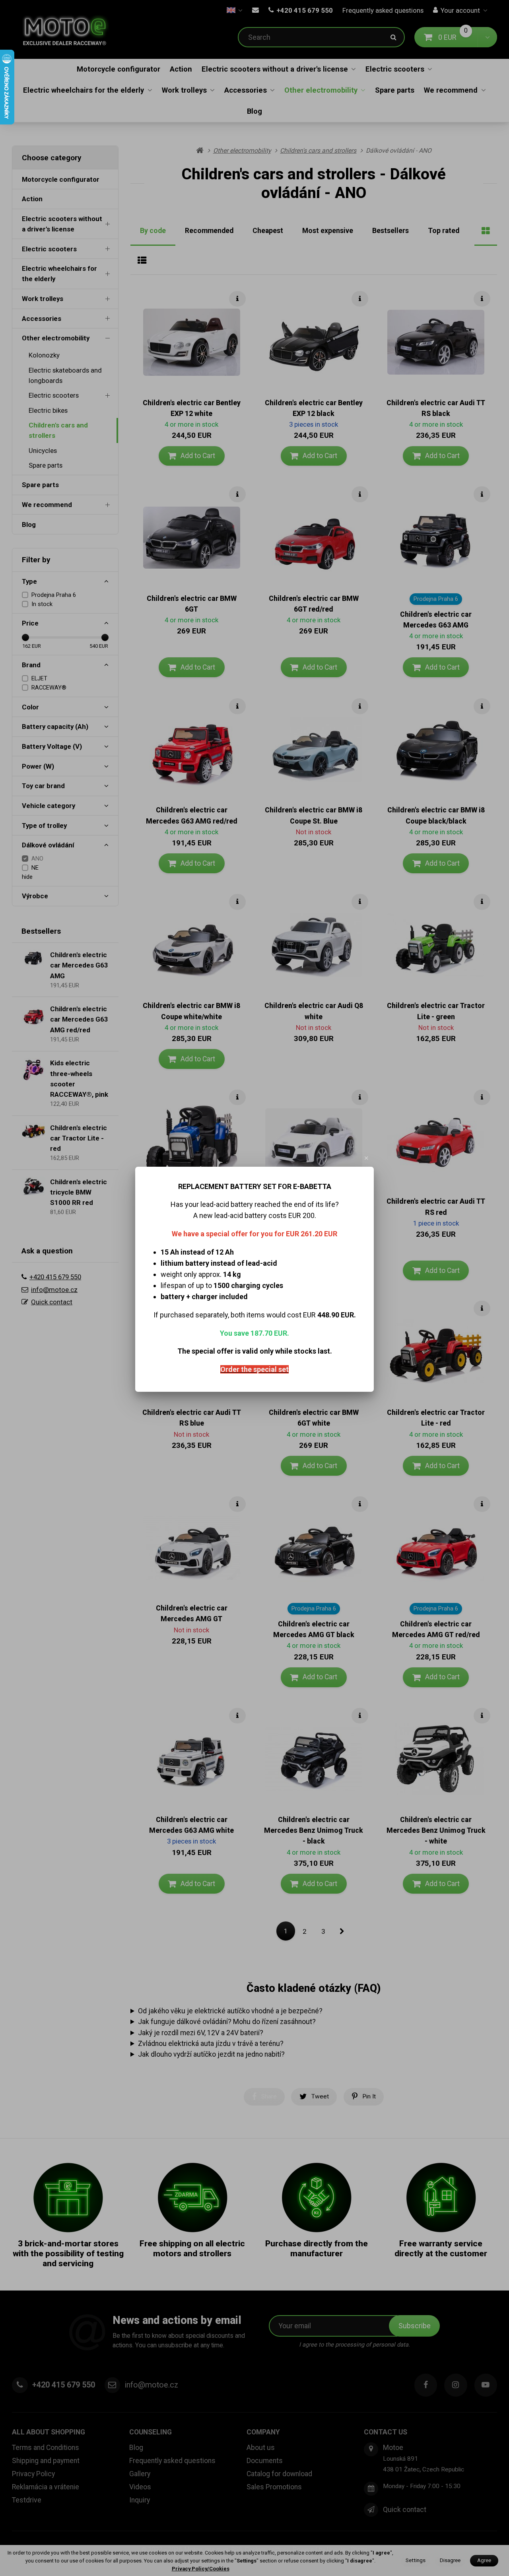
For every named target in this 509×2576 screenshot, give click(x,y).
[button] (367, 1158)
